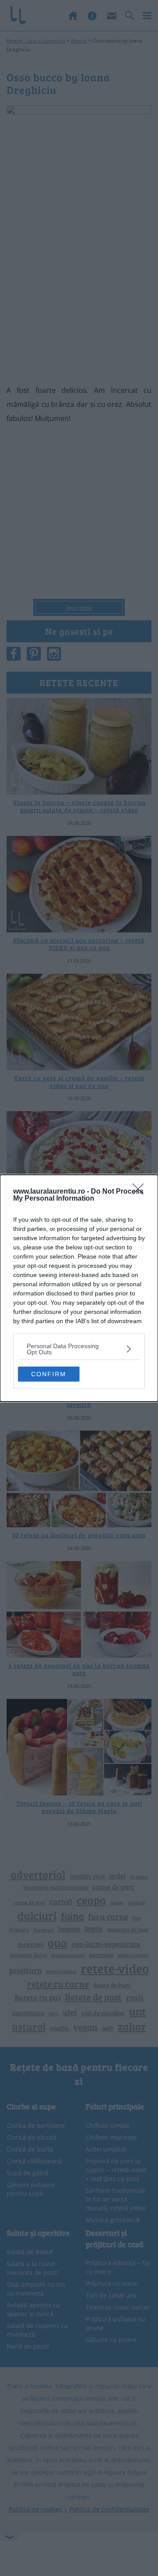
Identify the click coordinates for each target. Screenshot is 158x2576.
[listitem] (79, 1349)
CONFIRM (49, 1374)
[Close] (141, 1192)
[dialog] (79, 1288)
